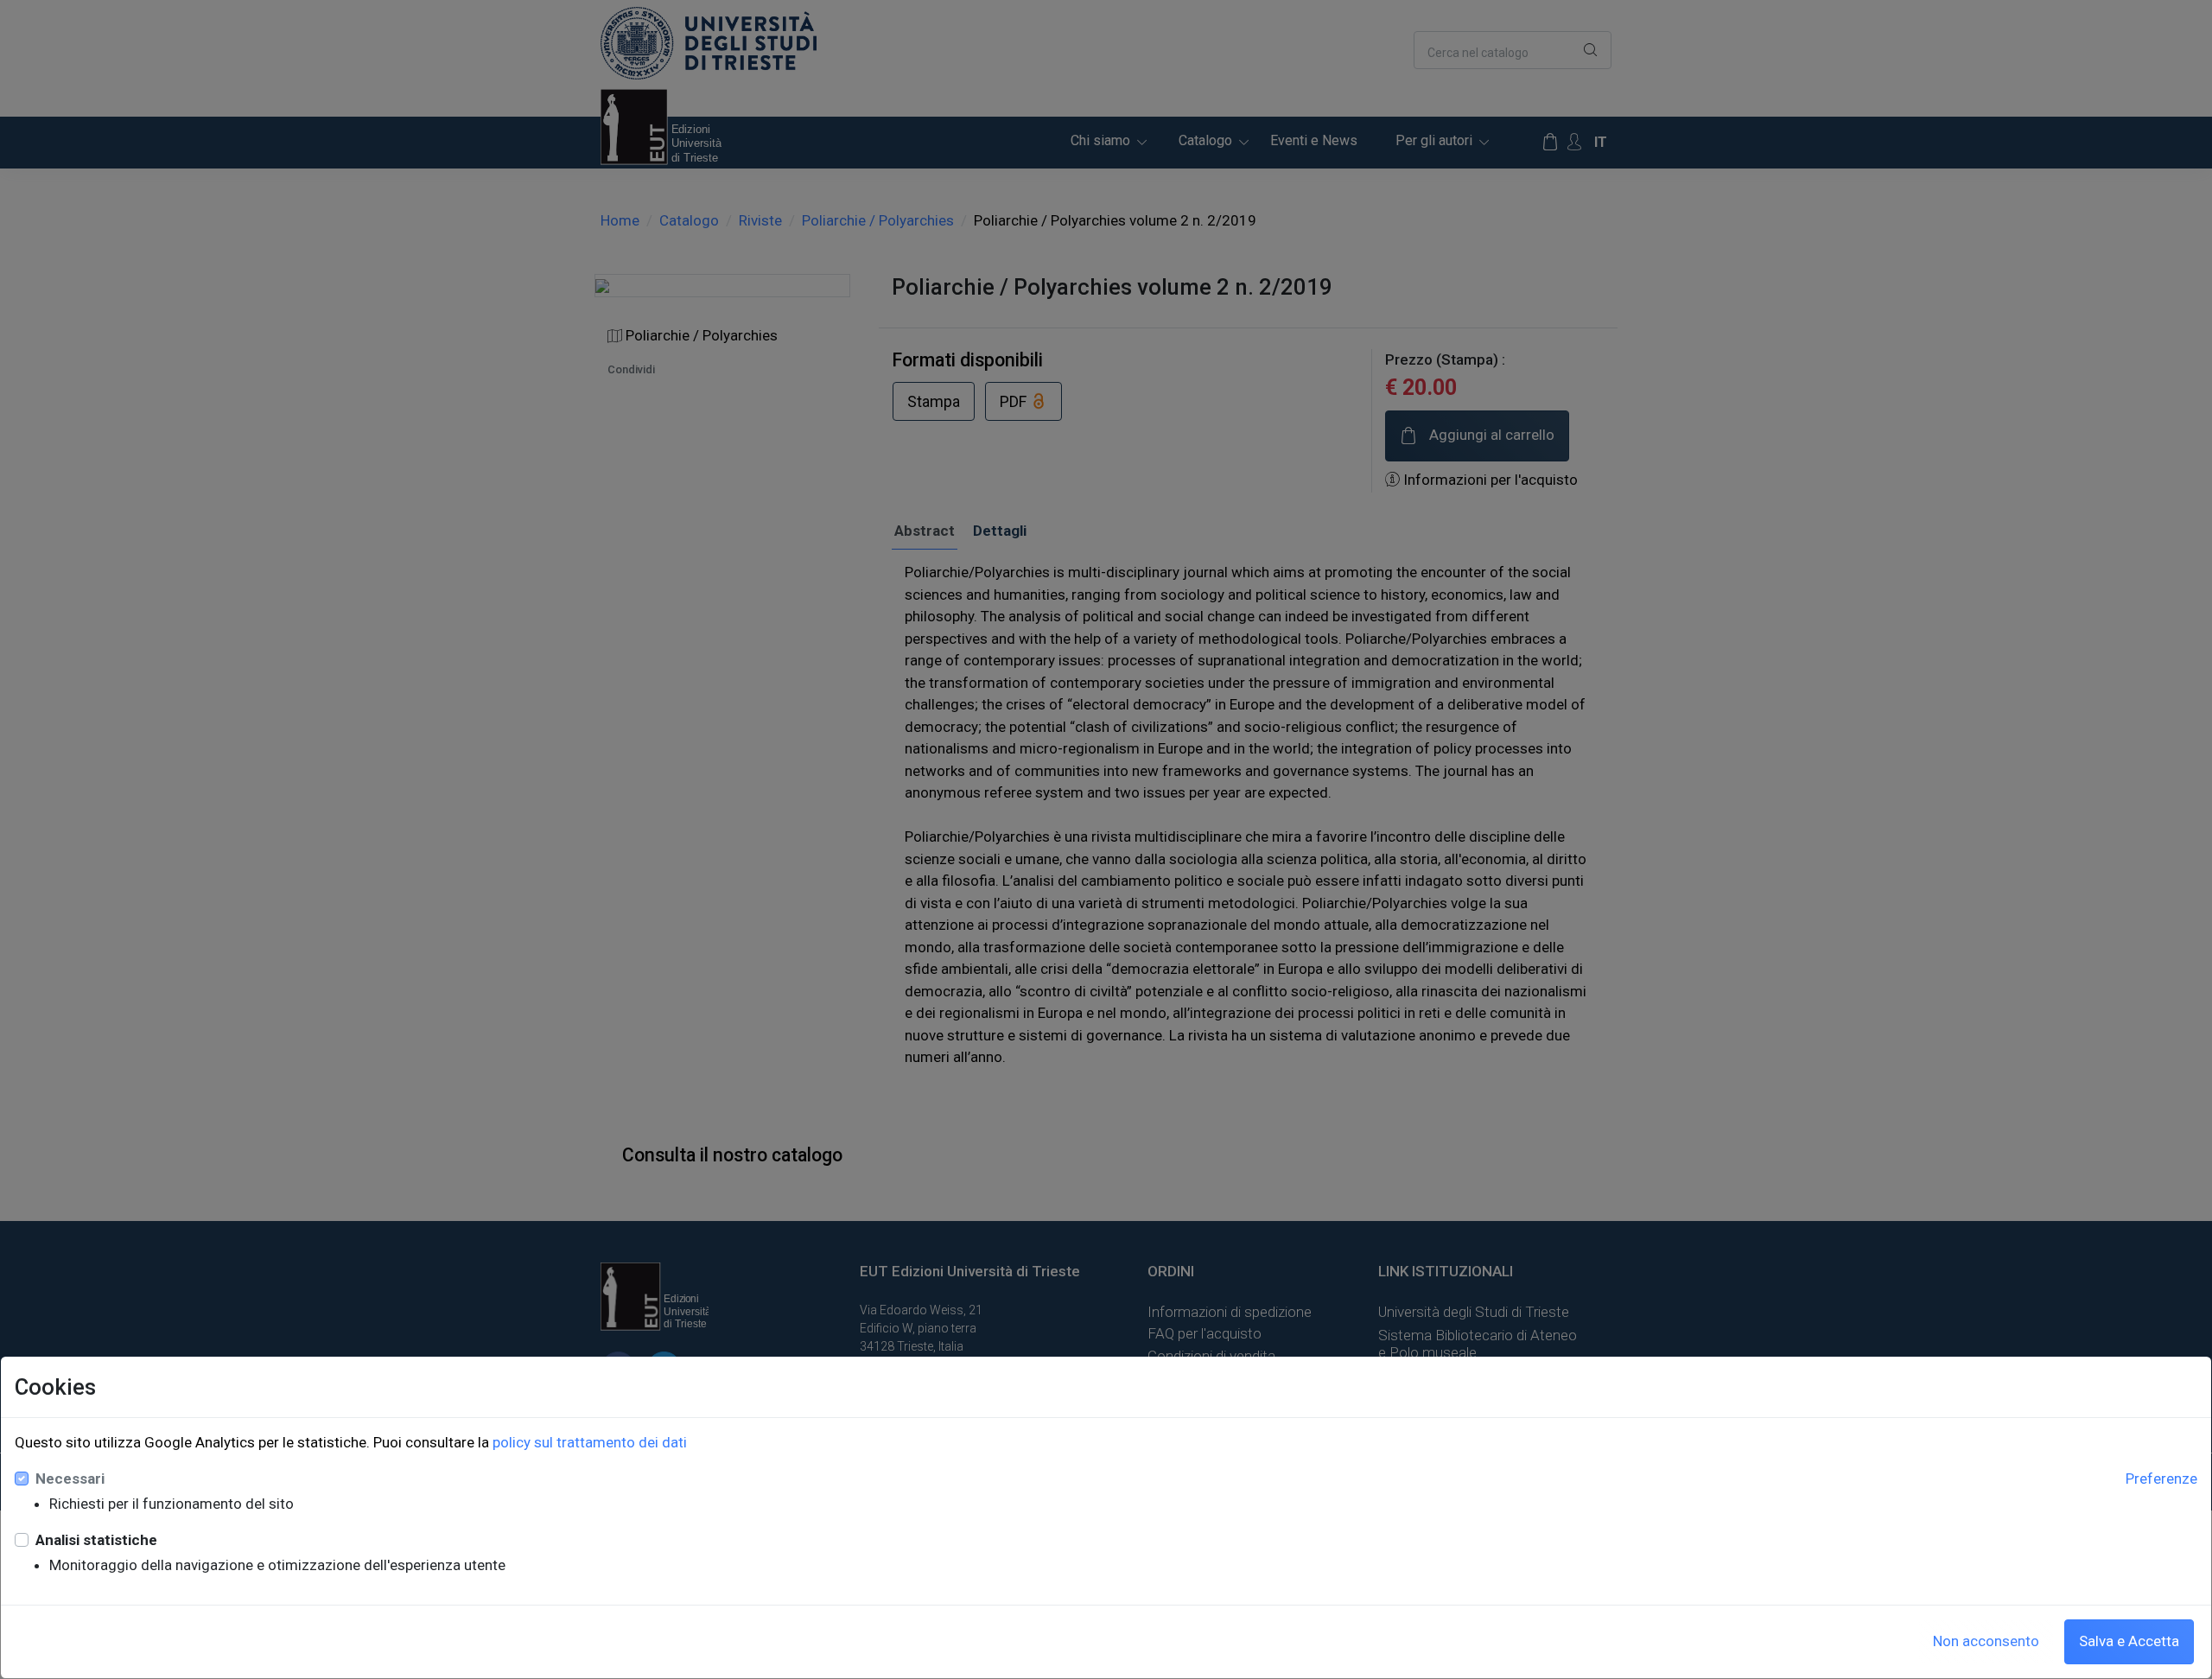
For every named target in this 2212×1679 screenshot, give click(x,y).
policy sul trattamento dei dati (590, 1442)
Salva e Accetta (2129, 1641)
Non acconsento (1986, 1641)
